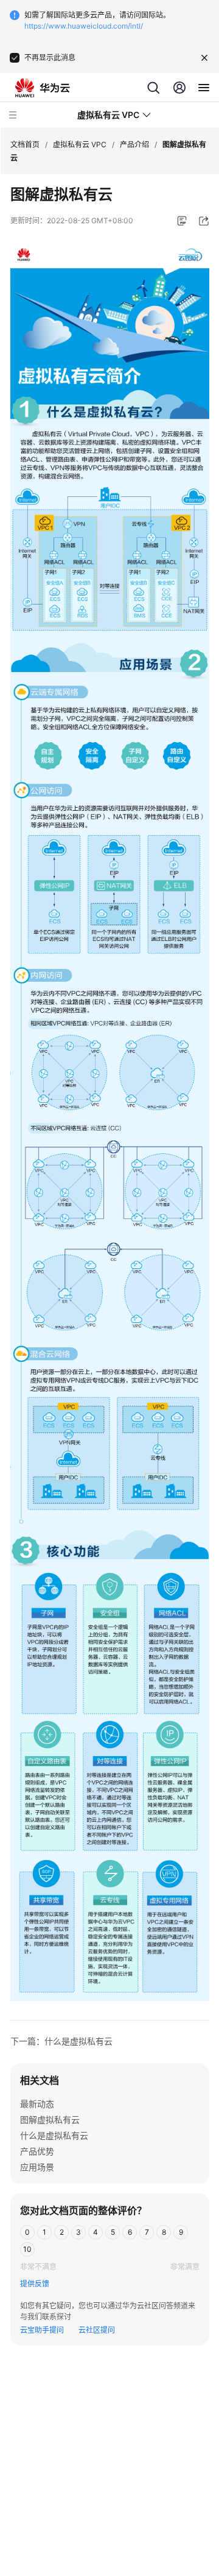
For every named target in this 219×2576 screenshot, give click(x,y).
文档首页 (25, 144)
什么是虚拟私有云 (54, 2135)
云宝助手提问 (42, 2330)
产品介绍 (134, 144)
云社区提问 (97, 2330)
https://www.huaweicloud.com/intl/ (84, 26)
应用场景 (37, 2167)
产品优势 (37, 2151)
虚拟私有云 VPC (80, 144)
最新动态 (37, 2104)
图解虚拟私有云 (50, 2119)
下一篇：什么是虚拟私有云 (61, 2041)
